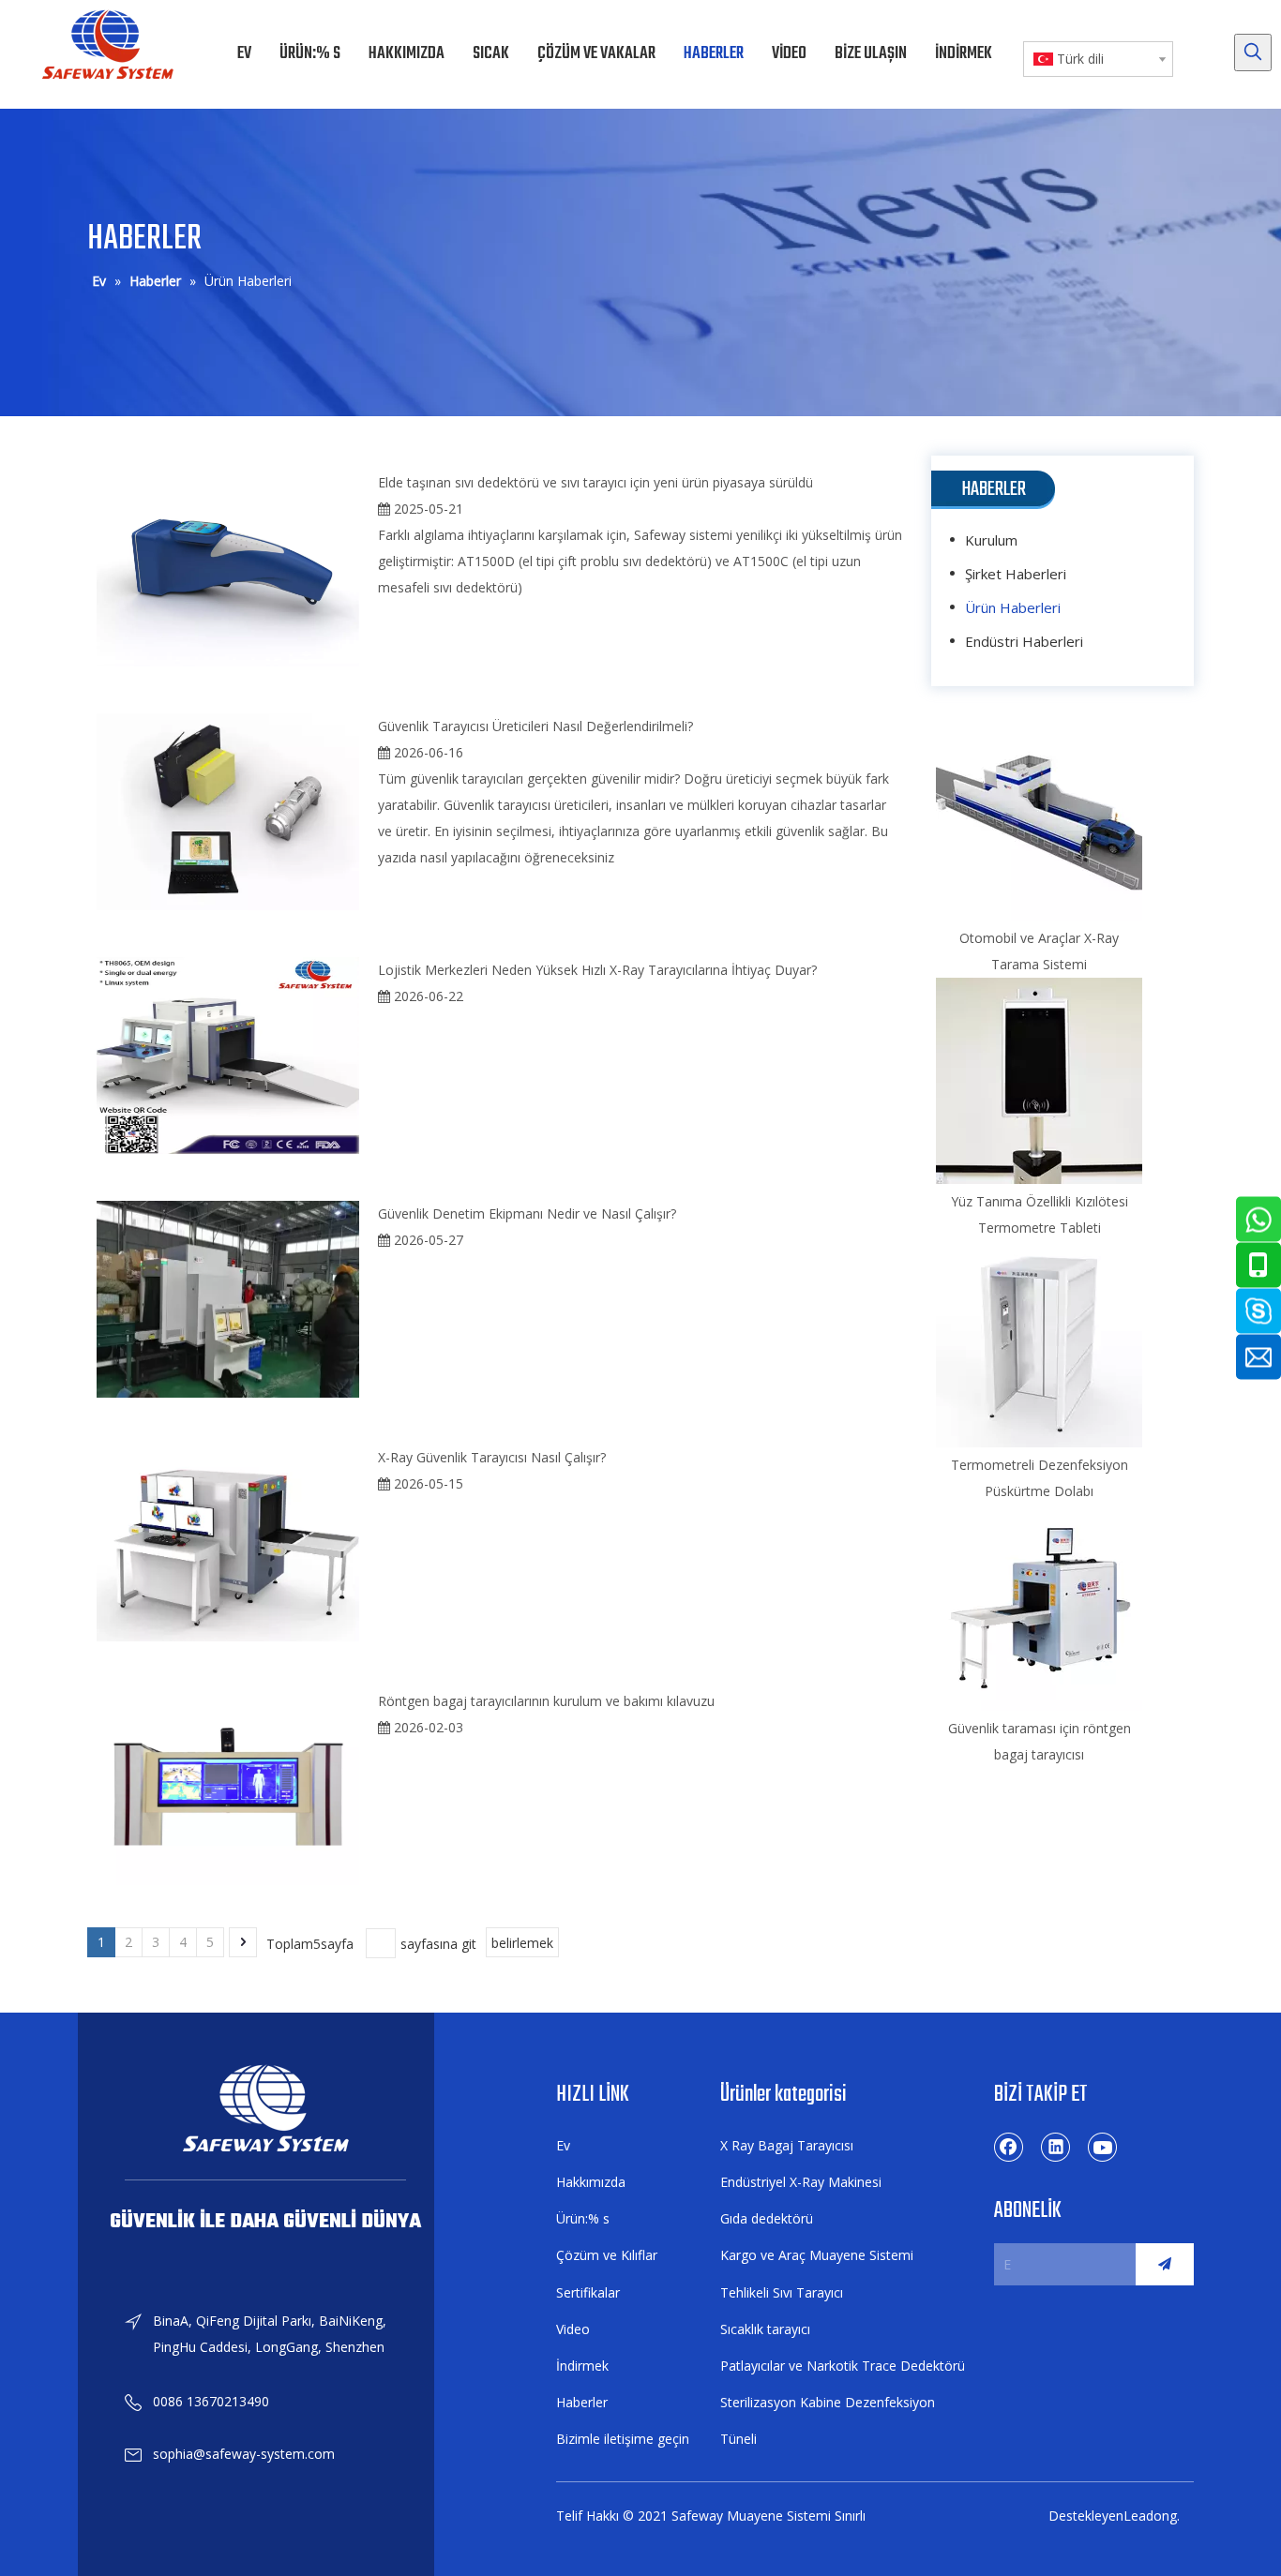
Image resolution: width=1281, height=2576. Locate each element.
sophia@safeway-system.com (244, 2454)
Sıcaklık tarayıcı (765, 2329)
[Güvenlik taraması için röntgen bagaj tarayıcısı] (1039, 1608)
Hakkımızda (591, 2182)
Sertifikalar (588, 2292)
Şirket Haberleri (1016, 574)
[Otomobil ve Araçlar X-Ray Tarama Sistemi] (1039, 817)
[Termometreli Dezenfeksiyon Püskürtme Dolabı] (1039, 1344)
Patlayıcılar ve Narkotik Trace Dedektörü (843, 2366)
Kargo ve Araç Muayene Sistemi (817, 2255)
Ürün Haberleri (1013, 607)
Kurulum (991, 540)
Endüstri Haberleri (1024, 641)
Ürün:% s (583, 2218)
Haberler (582, 2402)
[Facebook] (1009, 2147)
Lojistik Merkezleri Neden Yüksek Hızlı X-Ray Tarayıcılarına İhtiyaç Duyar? (597, 970)
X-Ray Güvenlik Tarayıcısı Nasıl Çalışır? (492, 1457)
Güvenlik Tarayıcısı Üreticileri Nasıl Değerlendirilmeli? (535, 726)
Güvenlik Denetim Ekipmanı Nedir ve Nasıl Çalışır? (527, 1213)
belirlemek (522, 1943)
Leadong (1150, 2516)
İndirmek (582, 2366)
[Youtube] (1103, 2147)
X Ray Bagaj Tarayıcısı (787, 2145)
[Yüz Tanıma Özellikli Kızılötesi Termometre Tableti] (1039, 1081)
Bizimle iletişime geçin (623, 2439)
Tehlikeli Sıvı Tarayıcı (782, 2292)
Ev (563, 2145)
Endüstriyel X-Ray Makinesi (801, 2182)
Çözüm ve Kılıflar (607, 2255)
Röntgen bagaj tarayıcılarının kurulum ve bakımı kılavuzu (546, 1701)
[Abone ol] (1165, 2264)
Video (573, 2329)
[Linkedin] (1056, 2147)
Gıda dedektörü (767, 2218)
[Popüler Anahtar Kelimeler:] (1253, 52)
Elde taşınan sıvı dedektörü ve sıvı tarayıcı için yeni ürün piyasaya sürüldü (595, 482)
